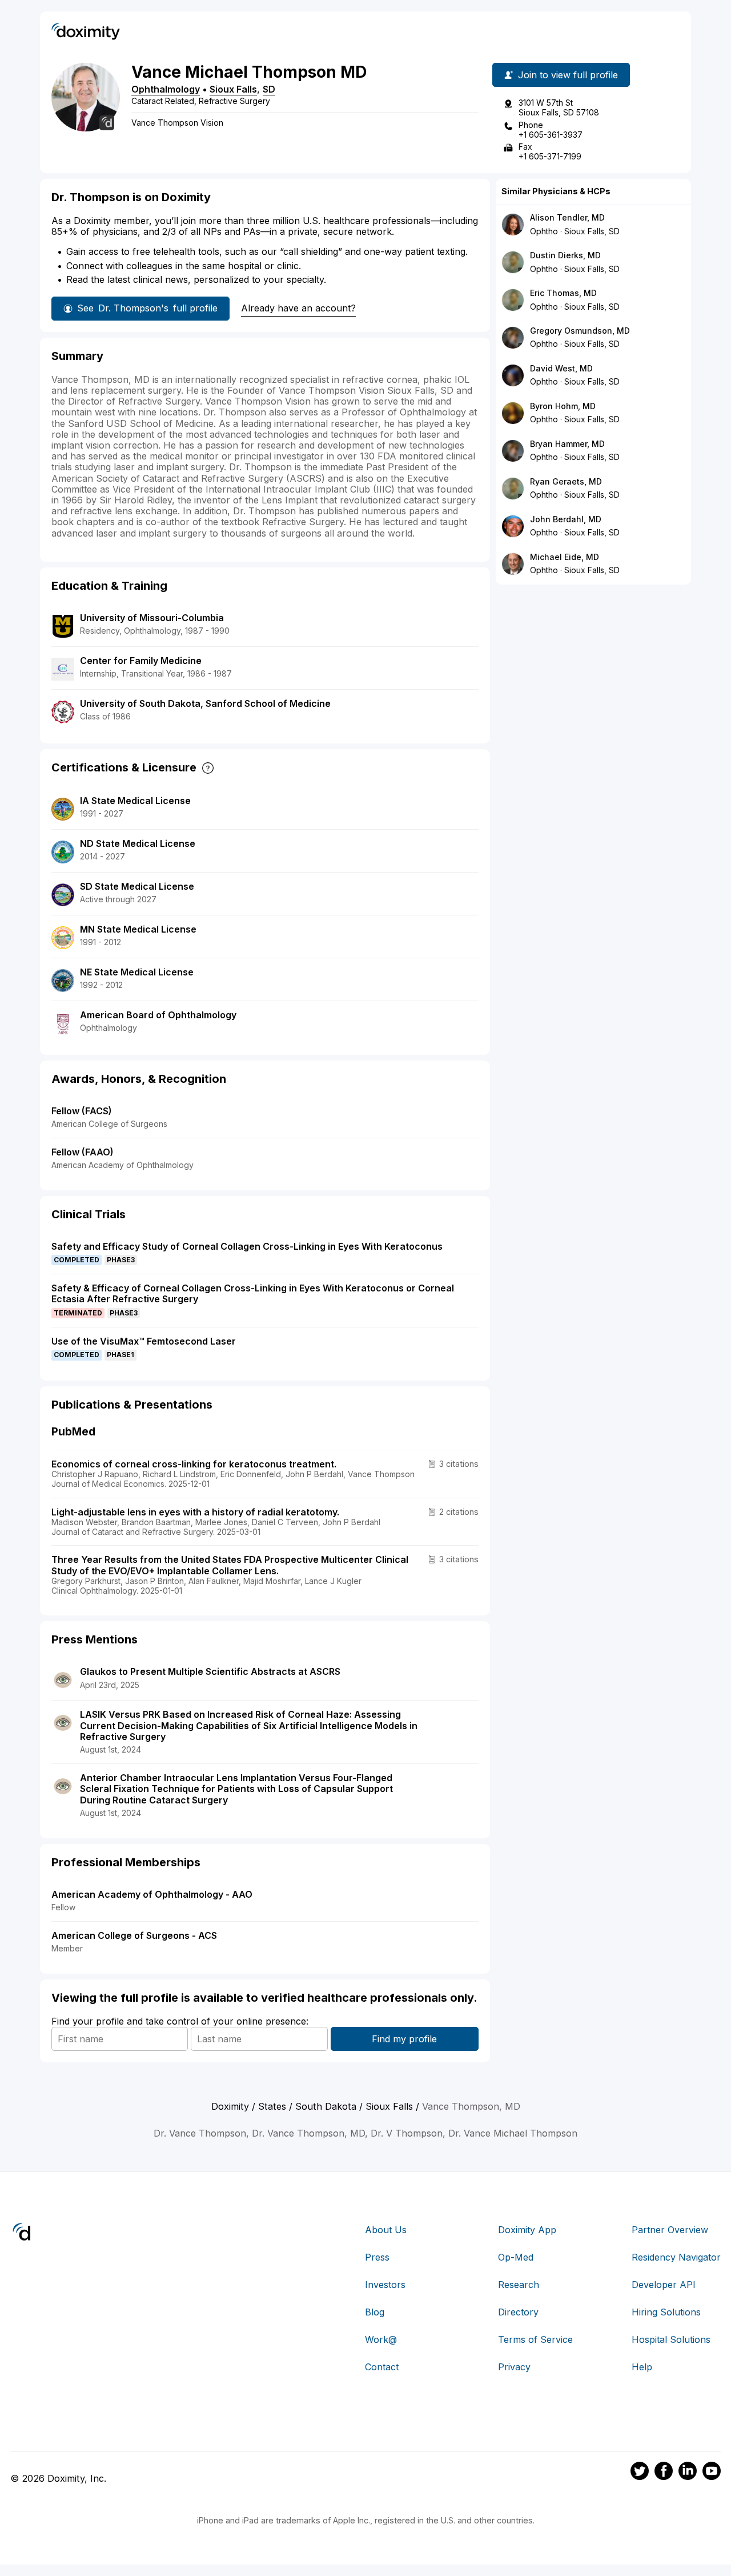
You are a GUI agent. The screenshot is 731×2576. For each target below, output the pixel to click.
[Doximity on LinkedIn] (688, 2473)
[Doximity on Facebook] (664, 2473)
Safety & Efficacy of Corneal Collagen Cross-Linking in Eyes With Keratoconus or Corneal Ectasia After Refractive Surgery (253, 1293)
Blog (375, 2312)
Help (642, 2367)
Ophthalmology (166, 89)
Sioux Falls (233, 89)
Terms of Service (535, 2339)
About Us (386, 2230)
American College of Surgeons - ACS (134, 1935)
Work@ (381, 2339)
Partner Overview (670, 2230)
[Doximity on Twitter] (640, 2473)
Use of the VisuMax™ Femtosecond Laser (144, 1341)
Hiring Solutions (666, 2312)
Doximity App (527, 2230)
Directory (518, 2312)
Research (519, 2285)
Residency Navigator (676, 2257)
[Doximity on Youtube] (712, 2473)
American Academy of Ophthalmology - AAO (152, 1894)
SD (269, 89)
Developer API (664, 2285)
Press (377, 2257)
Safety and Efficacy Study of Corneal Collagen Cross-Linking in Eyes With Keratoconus (247, 1246)
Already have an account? (298, 308)
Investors (385, 2285)
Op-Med (516, 2257)
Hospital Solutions (671, 2339)
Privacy (514, 2367)
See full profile (147, 308)
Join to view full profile (568, 75)
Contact (382, 2367)
